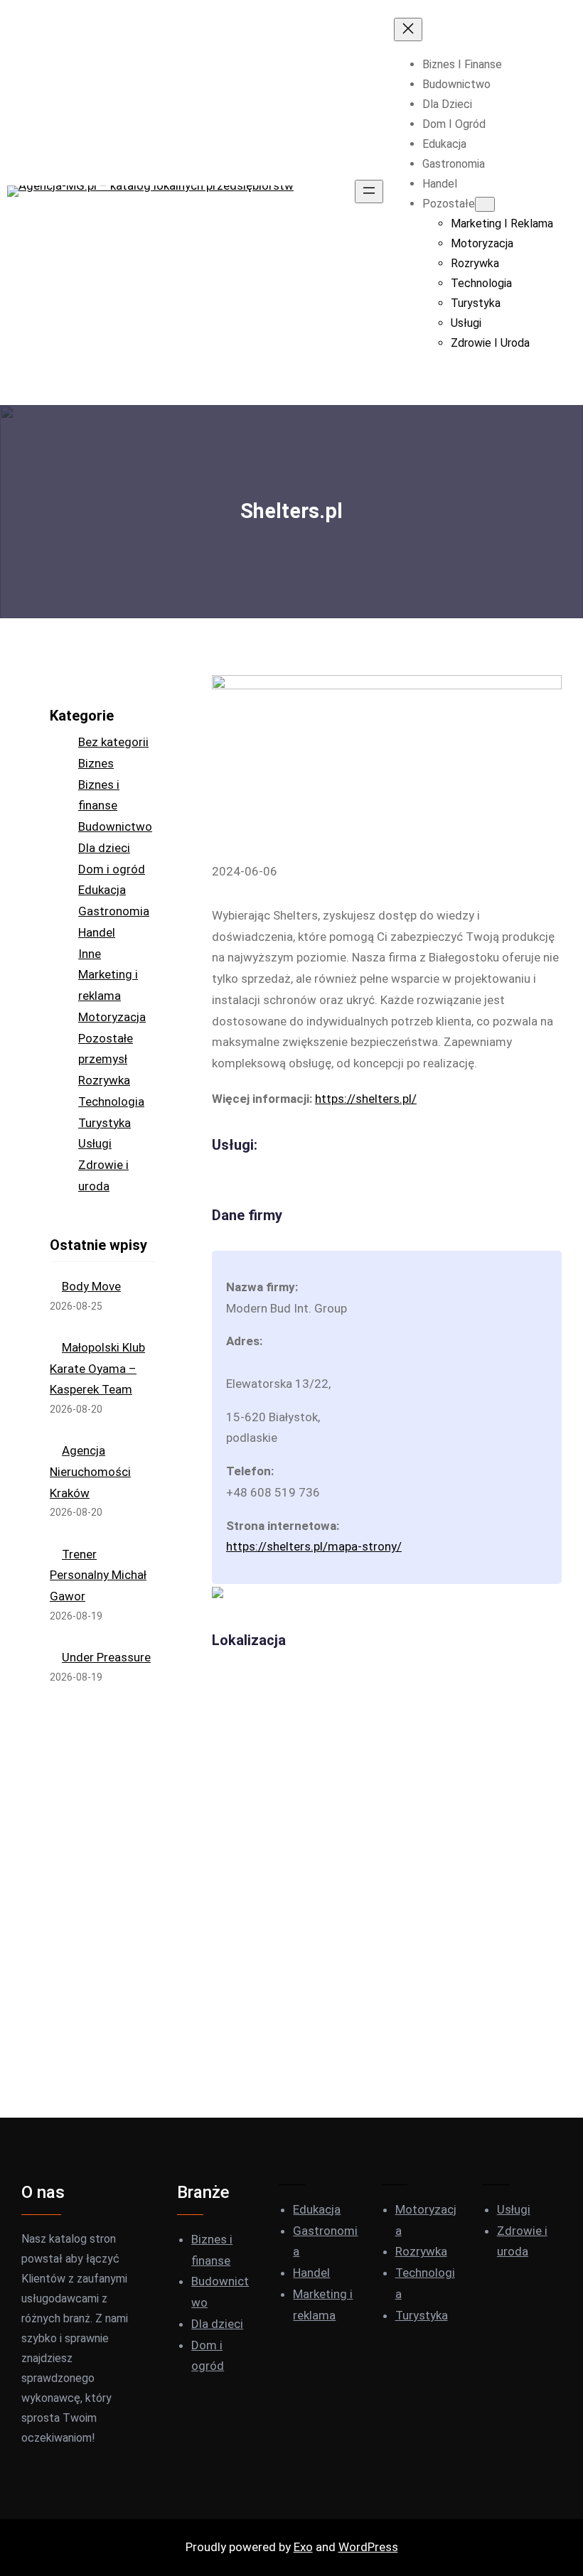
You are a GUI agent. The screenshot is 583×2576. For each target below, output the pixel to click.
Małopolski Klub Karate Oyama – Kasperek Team (97, 1369)
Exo (303, 2547)
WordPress (368, 2547)
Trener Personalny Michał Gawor (98, 1575)
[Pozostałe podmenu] (485, 204)
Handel (97, 932)
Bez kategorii (113, 742)
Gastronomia (114, 911)
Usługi (95, 1143)
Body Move (91, 1286)
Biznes (96, 763)
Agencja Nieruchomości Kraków (90, 1472)
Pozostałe (106, 1038)
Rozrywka (104, 1080)
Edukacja (102, 890)
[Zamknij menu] (408, 29)
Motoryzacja (112, 1017)
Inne (90, 954)
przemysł (103, 1059)
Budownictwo (115, 826)
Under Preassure (106, 1657)
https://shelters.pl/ (366, 1099)
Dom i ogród (112, 869)
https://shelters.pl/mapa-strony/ (314, 1546)
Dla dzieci (104, 848)
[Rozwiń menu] (369, 192)
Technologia (111, 1101)
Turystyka (105, 1123)
